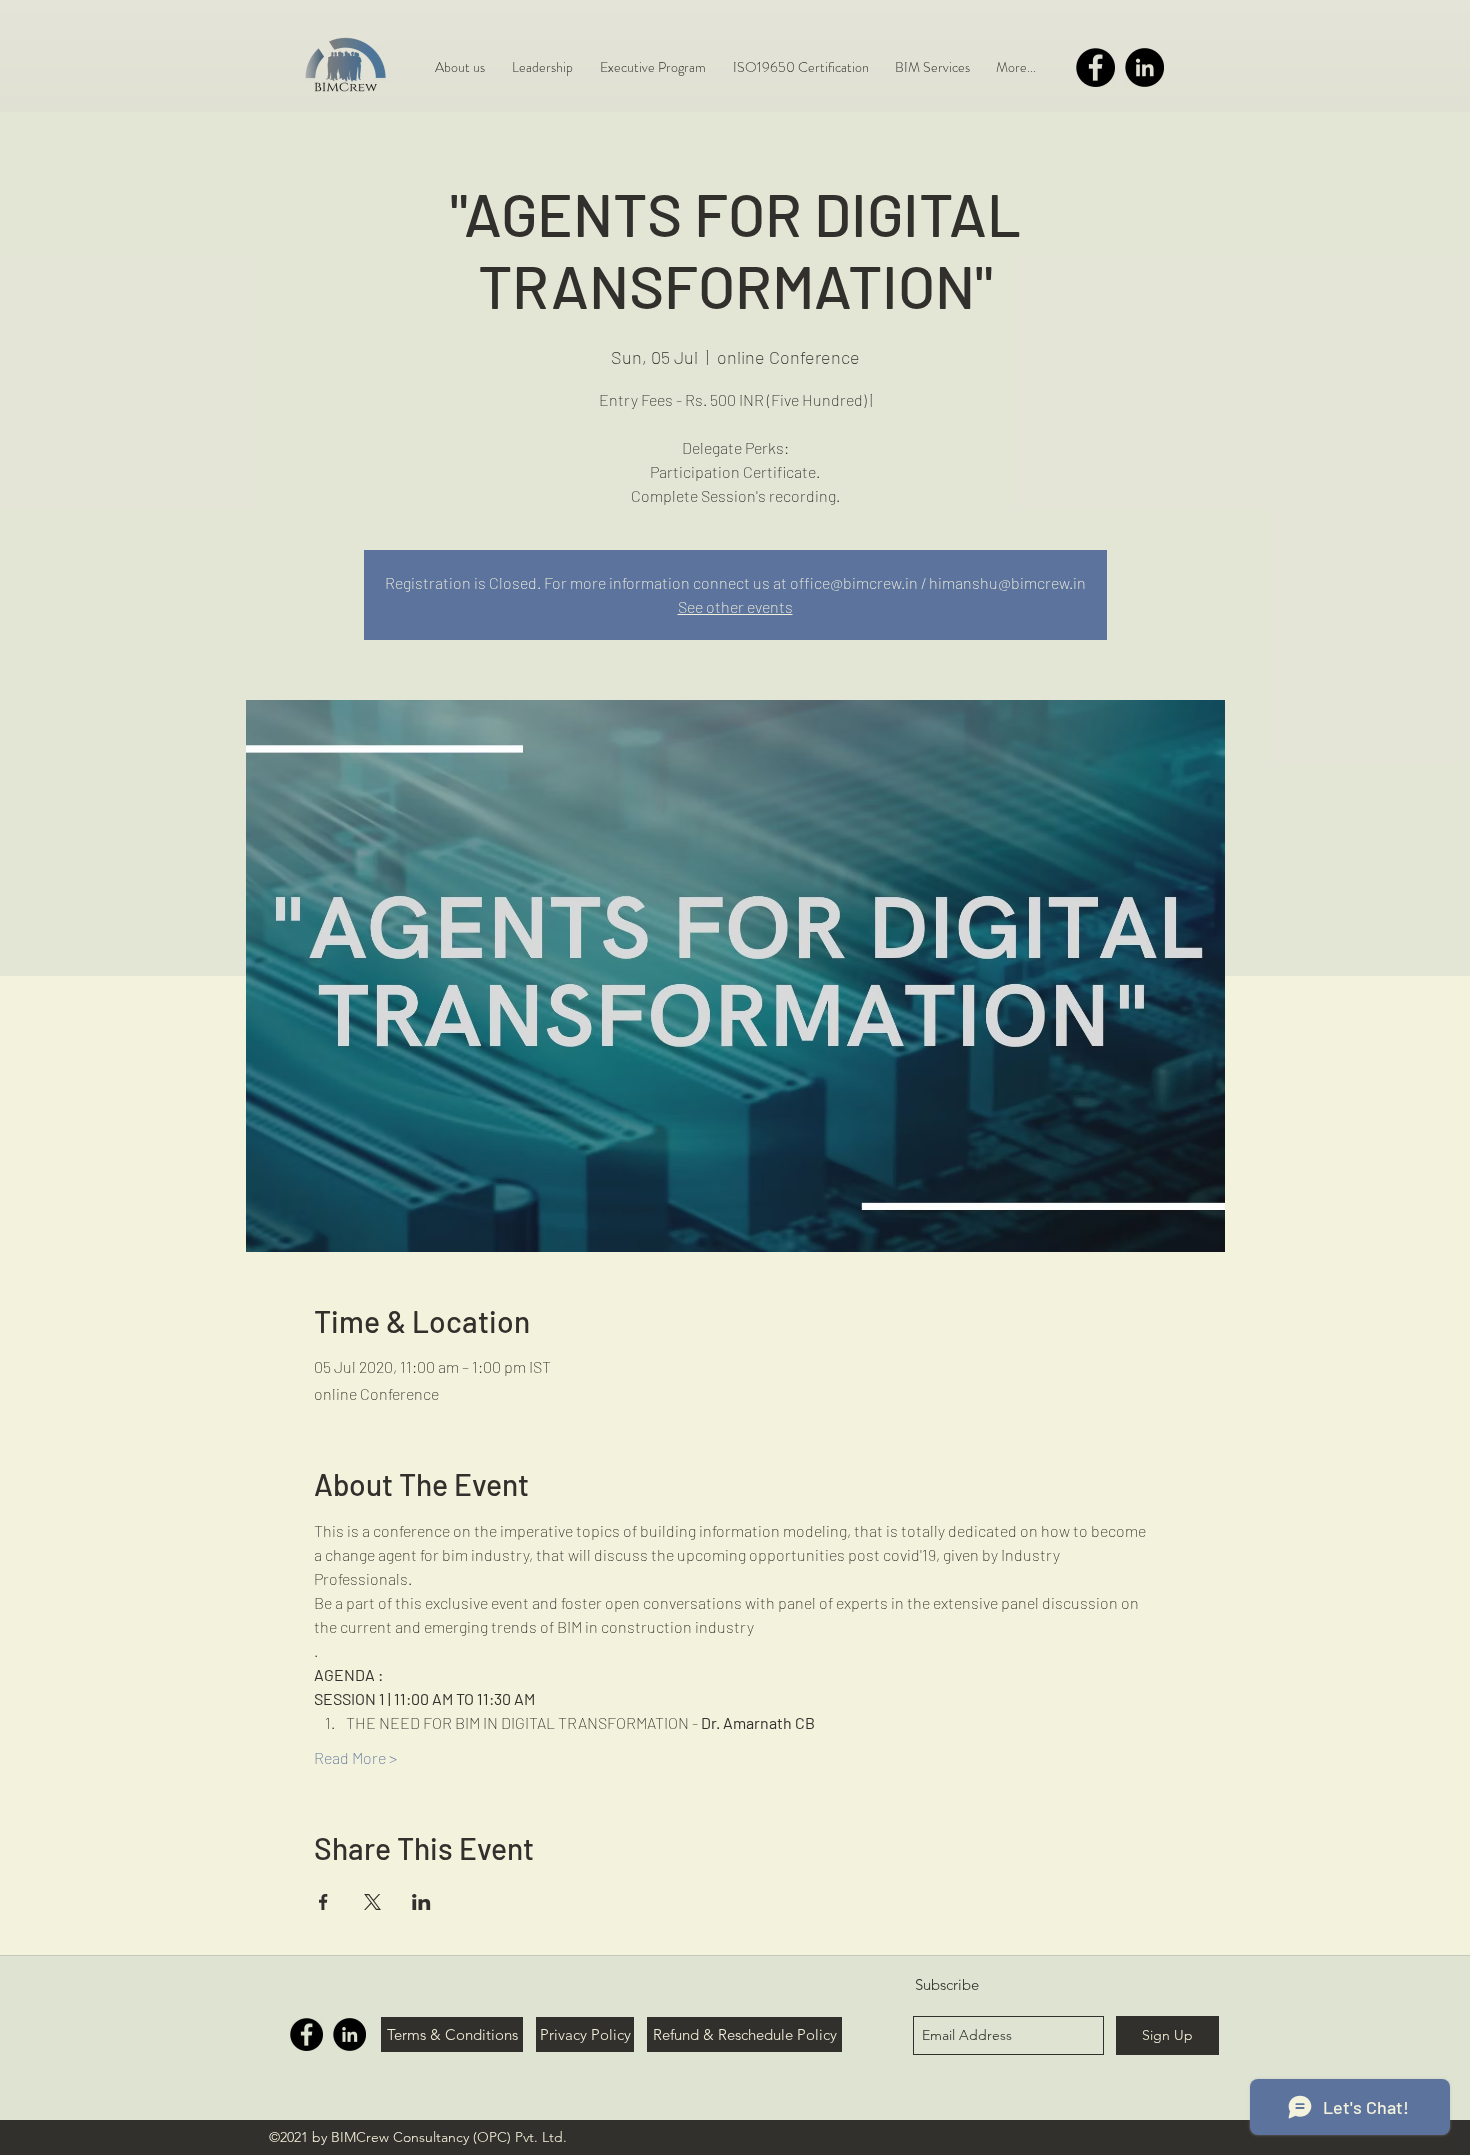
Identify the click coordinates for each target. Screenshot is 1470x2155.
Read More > (355, 1757)
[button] (932, 67)
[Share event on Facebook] (323, 1902)
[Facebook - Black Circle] (1095, 67)
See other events (735, 606)
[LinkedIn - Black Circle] (1144, 67)
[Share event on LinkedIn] (421, 1902)
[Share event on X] (372, 1902)
